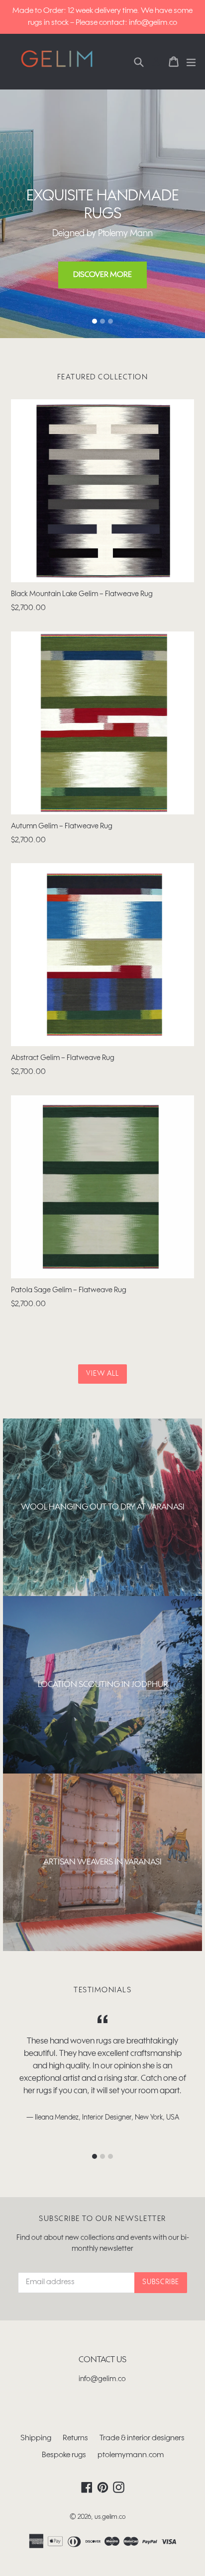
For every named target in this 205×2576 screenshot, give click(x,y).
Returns (75, 2438)
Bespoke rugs (64, 2455)
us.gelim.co (110, 2517)
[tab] (95, 321)
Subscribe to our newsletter (102, 2219)
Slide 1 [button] (95, 321)
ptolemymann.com (131, 2455)
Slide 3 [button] (110, 321)
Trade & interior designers (142, 2438)
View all (103, 1374)
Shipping (36, 2438)
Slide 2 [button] (102, 321)
